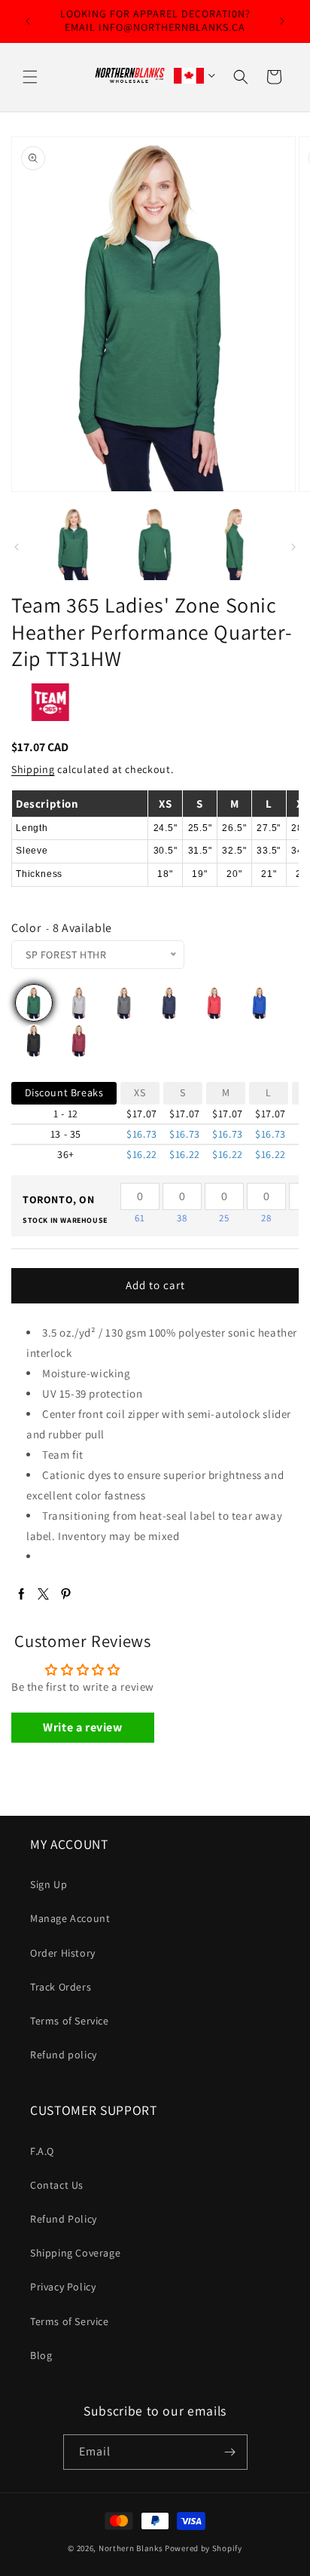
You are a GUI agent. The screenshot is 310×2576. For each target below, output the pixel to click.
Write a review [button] (82, 1727)
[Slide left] (17, 547)
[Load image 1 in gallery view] (74, 544)
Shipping (33, 769)
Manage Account (70, 1918)
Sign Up (49, 1884)
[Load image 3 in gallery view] (155, 544)
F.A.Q (42, 2151)
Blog (41, 2355)
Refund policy (64, 2055)
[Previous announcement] (28, 21)
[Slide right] (293, 547)
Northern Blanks (131, 2548)
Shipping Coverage (75, 2253)
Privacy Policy (63, 2287)
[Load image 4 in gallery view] (236, 544)
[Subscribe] (230, 2452)
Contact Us (57, 2185)
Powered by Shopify (204, 2548)
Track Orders (61, 1987)
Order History (63, 1953)
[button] (30, 77)
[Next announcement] (282, 21)
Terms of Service (70, 2021)
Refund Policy (64, 2219)
